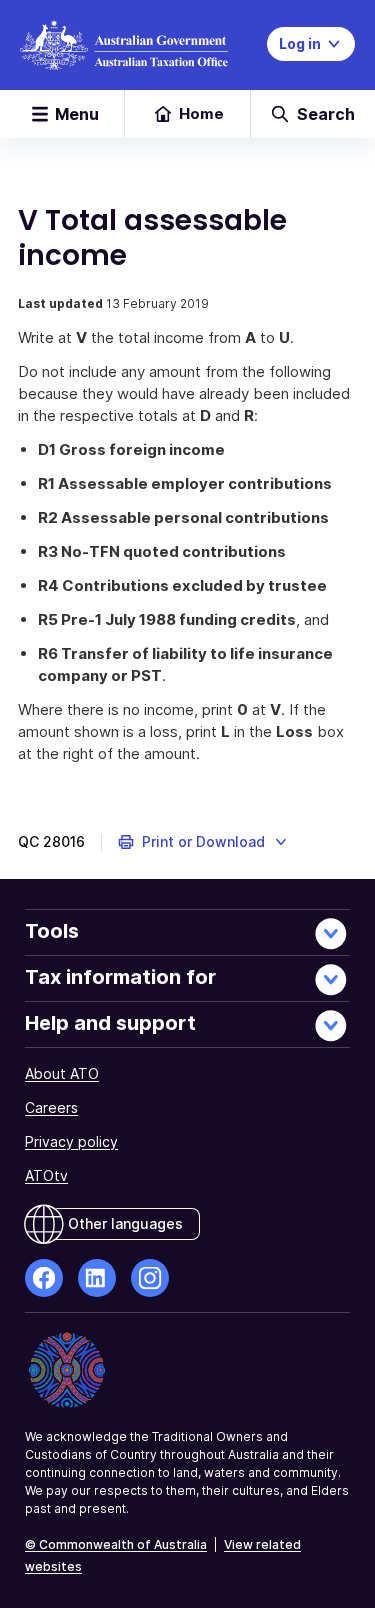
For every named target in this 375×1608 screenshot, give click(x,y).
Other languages (125, 1223)
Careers (51, 1107)
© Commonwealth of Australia (116, 1544)
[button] (203, 842)
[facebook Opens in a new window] (44, 1278)
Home (201, 113)
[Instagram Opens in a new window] (150, 1278)
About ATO (62, 1073)
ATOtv (46, 1175)
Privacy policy (71, 1141)
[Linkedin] (97, 1278)
